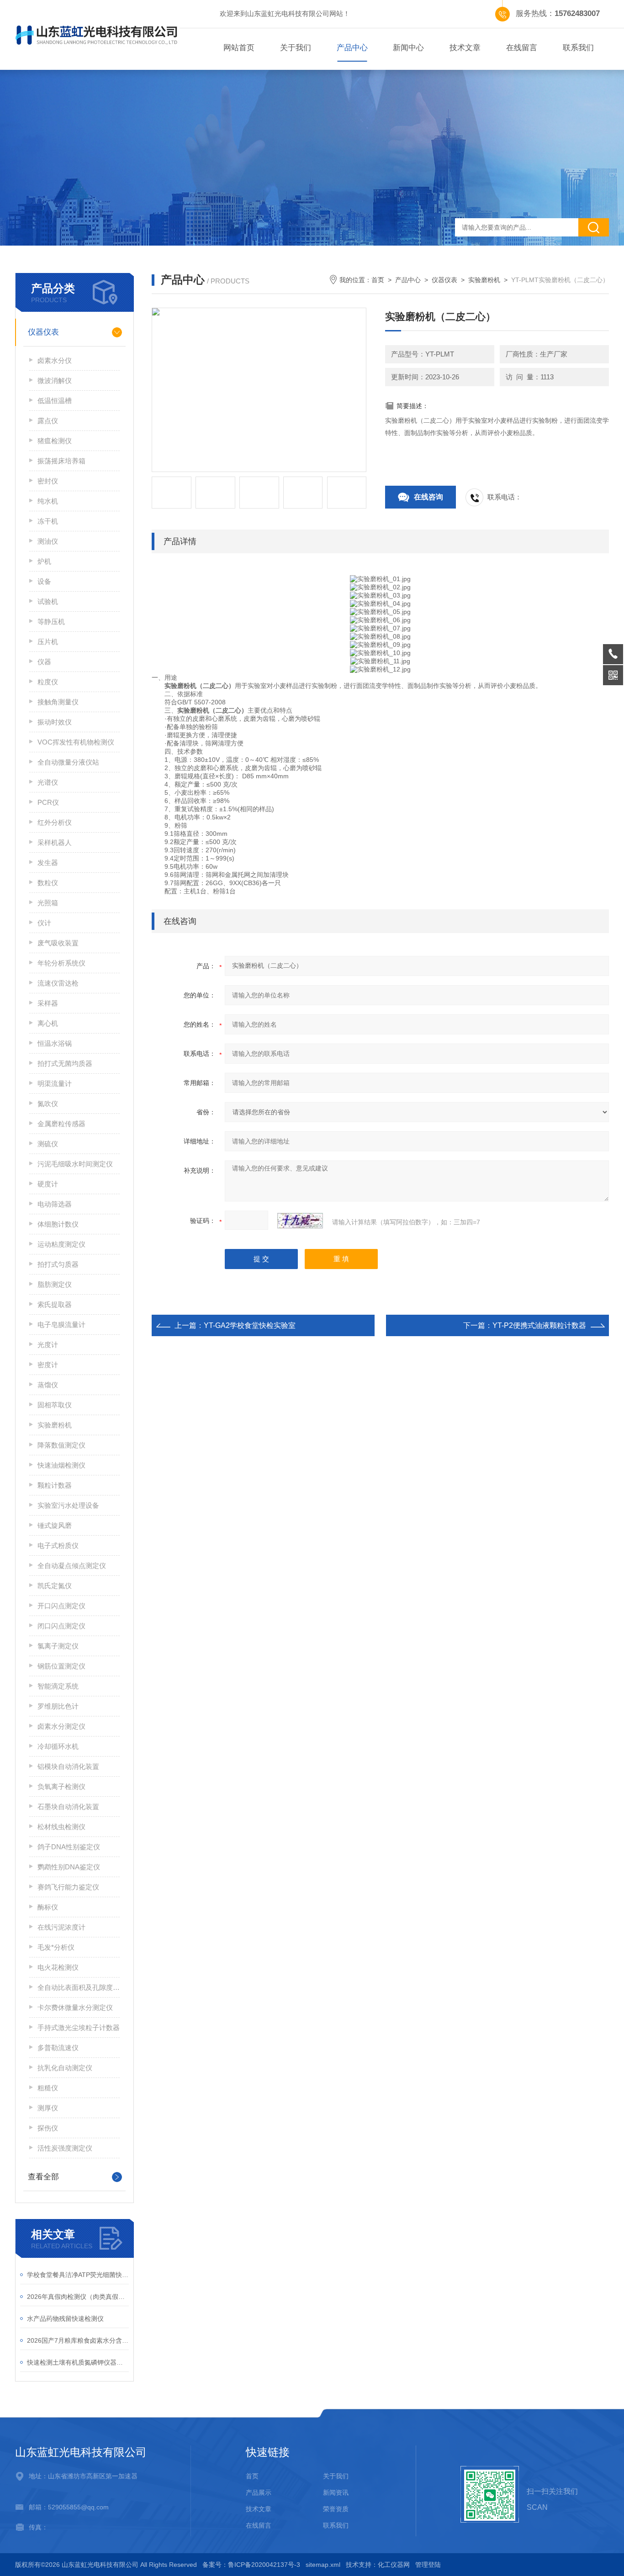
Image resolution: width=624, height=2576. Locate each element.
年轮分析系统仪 (61, 963)
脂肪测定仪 (55, 1284)
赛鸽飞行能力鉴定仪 (68, 1887)
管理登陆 (428, 2565)
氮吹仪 (48, 1104)
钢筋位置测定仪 (61, 1666)
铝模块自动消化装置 (68, 1766)
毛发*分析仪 (56, 1947)
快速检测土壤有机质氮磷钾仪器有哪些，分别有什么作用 (78, 2362)
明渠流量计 (55, 1083)
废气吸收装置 (58, 943)
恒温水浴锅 (55, 1043)
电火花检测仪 (58, 1967)
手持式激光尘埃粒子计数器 (79, 2028)
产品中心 (352, 48)
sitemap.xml (323, 2565)
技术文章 (465, 48)
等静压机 (51, 622)
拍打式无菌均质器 (65, 1063)
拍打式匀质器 (58, 1264)
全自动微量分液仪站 (68, 762)
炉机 (44, 561)
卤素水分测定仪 (61, 1726)
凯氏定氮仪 (55, 1586)
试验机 (48, 601)
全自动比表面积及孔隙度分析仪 (79, 1987)
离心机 (48, 1023)
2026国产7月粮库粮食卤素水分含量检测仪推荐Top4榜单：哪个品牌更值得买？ (78, 2340)
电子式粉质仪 (58, 1545)
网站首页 (239, 48)
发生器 (48, 863)
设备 (44, 581)
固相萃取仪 (55, 1405)
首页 (378, 280)
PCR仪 (48, 802)
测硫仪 (48, 1144)
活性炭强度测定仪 (65, 2148)
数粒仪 (48, 883)
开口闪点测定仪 (61, 1606)
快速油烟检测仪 (61, 1465)
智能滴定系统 (58, 1686)
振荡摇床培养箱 (61, 461)
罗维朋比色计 (58, 1706)
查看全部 (43, 2177)
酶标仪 (48, 1907)
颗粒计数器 (55, 1485)
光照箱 (48, 903)
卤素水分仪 (55, 360)
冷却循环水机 (58, 1746)
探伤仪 (48, 2128)
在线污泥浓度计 (61, 1927)
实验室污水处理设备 (68, 1505)
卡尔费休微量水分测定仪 (75, 2007)
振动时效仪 (55, 722)
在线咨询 (428, 497)
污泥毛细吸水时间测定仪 (75, 1164)
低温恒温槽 (55, 401)
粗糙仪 (48, 2088)
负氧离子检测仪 (61, 1786)
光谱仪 (48, 782)
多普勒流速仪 (58, 2048)
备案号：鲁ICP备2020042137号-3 (251, 2565)
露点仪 (48, 421)
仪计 (44, 923)
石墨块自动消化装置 (68, 1807)
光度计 (48, 1345)
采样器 (48, 1003)
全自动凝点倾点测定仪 (72, 1566)
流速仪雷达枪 (58, 983)
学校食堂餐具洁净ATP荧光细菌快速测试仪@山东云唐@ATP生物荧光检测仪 (78, 2275)
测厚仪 (48, 2108)
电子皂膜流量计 (61, 1325)
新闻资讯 (336, 2492)
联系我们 (578, 48)
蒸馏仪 (48, 1385)
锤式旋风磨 (55, 1525)
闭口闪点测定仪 (61, 1626)
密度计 (48, 1365)
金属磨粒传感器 (61, 1124)
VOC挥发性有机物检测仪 (76, 742)
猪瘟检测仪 (55, 441)
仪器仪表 (43, 332)
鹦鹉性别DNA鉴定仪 (69, 1867)
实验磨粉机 (55, 1425)
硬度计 (48, 1184)
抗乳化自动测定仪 (65, 2068)
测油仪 (48, 541)
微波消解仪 (55, 380)
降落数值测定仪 (61, 1445)
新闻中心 (408, 48)
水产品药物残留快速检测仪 (65, 2319)
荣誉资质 (336, 2509)
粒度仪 (48, 682)
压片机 (48, 642)
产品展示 (259, 2492)
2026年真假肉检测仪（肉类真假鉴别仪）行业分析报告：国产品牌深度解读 (78, 2297)
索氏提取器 (55, 1304)
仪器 (44, 662)
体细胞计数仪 (58, 1224)
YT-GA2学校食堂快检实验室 (250, 1325)
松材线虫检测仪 (61, 1827)
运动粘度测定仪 (61, 1244)
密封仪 (48, 481)
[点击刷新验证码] (300, 1221)
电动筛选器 (55, 1204)
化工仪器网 (394, 2565)
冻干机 (48, 521)
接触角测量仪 (58, 702)
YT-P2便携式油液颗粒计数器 (539, 1325)
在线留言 (522, 48)
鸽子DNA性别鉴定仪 (69, 1847)
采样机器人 (55, 842)
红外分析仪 (55, 822)
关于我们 (296, 48)
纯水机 (48, 501)
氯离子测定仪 (58, 1646)
